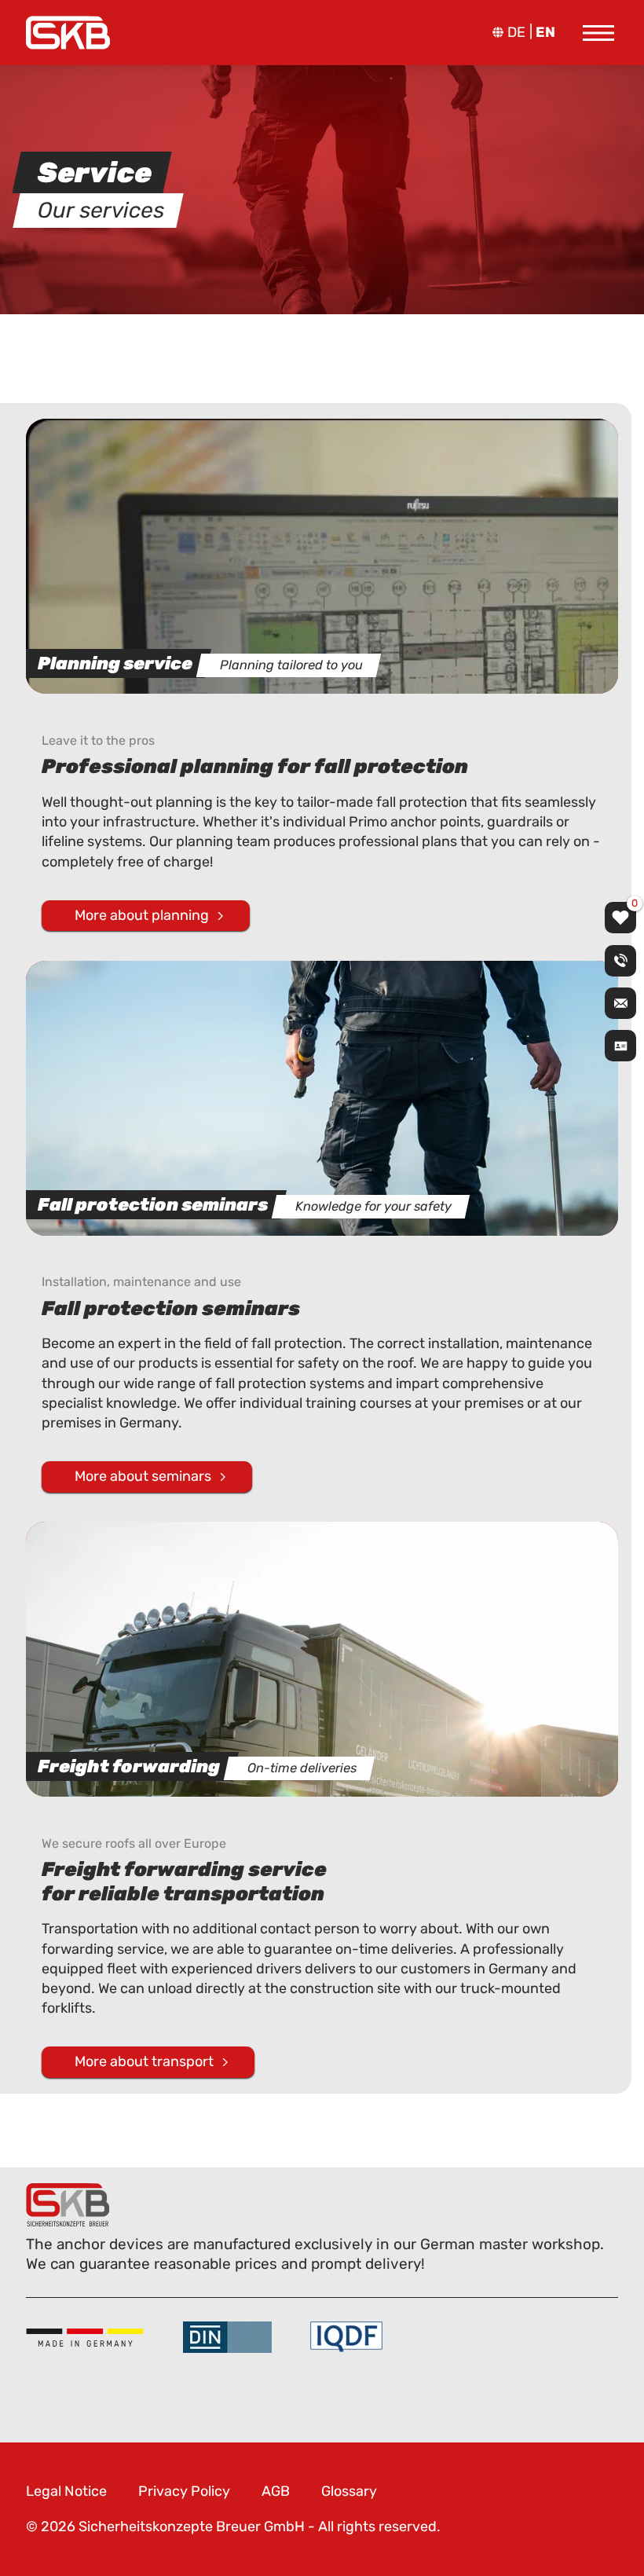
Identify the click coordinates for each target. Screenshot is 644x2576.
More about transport (144, 2061)
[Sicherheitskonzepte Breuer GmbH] (68, 33)
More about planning (142, 915)
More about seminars (143, 1476)
